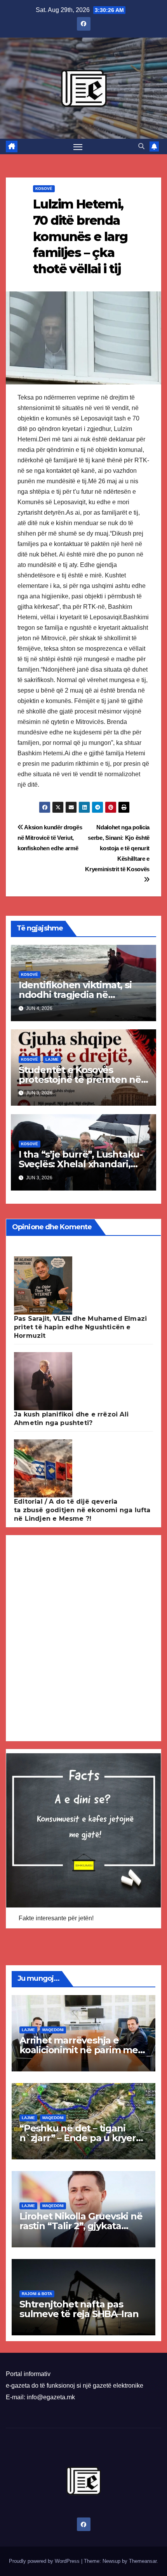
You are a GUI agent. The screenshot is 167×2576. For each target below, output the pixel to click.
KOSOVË (44, 189)
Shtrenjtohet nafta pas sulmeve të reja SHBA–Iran (79, 2309)
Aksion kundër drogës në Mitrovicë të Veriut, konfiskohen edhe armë (50, 838)
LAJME (52, 1059)
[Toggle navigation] (78, 146)
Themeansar (143, 2561)
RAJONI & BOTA (37, 2294)
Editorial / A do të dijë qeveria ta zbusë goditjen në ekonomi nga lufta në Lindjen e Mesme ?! (82, 1510)
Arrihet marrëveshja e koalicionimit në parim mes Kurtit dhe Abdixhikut (81, 2050)
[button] (141, 146)
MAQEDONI (53, 2030)
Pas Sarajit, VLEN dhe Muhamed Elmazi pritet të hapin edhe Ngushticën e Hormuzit (80, 1327)
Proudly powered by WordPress (45, 2561)
